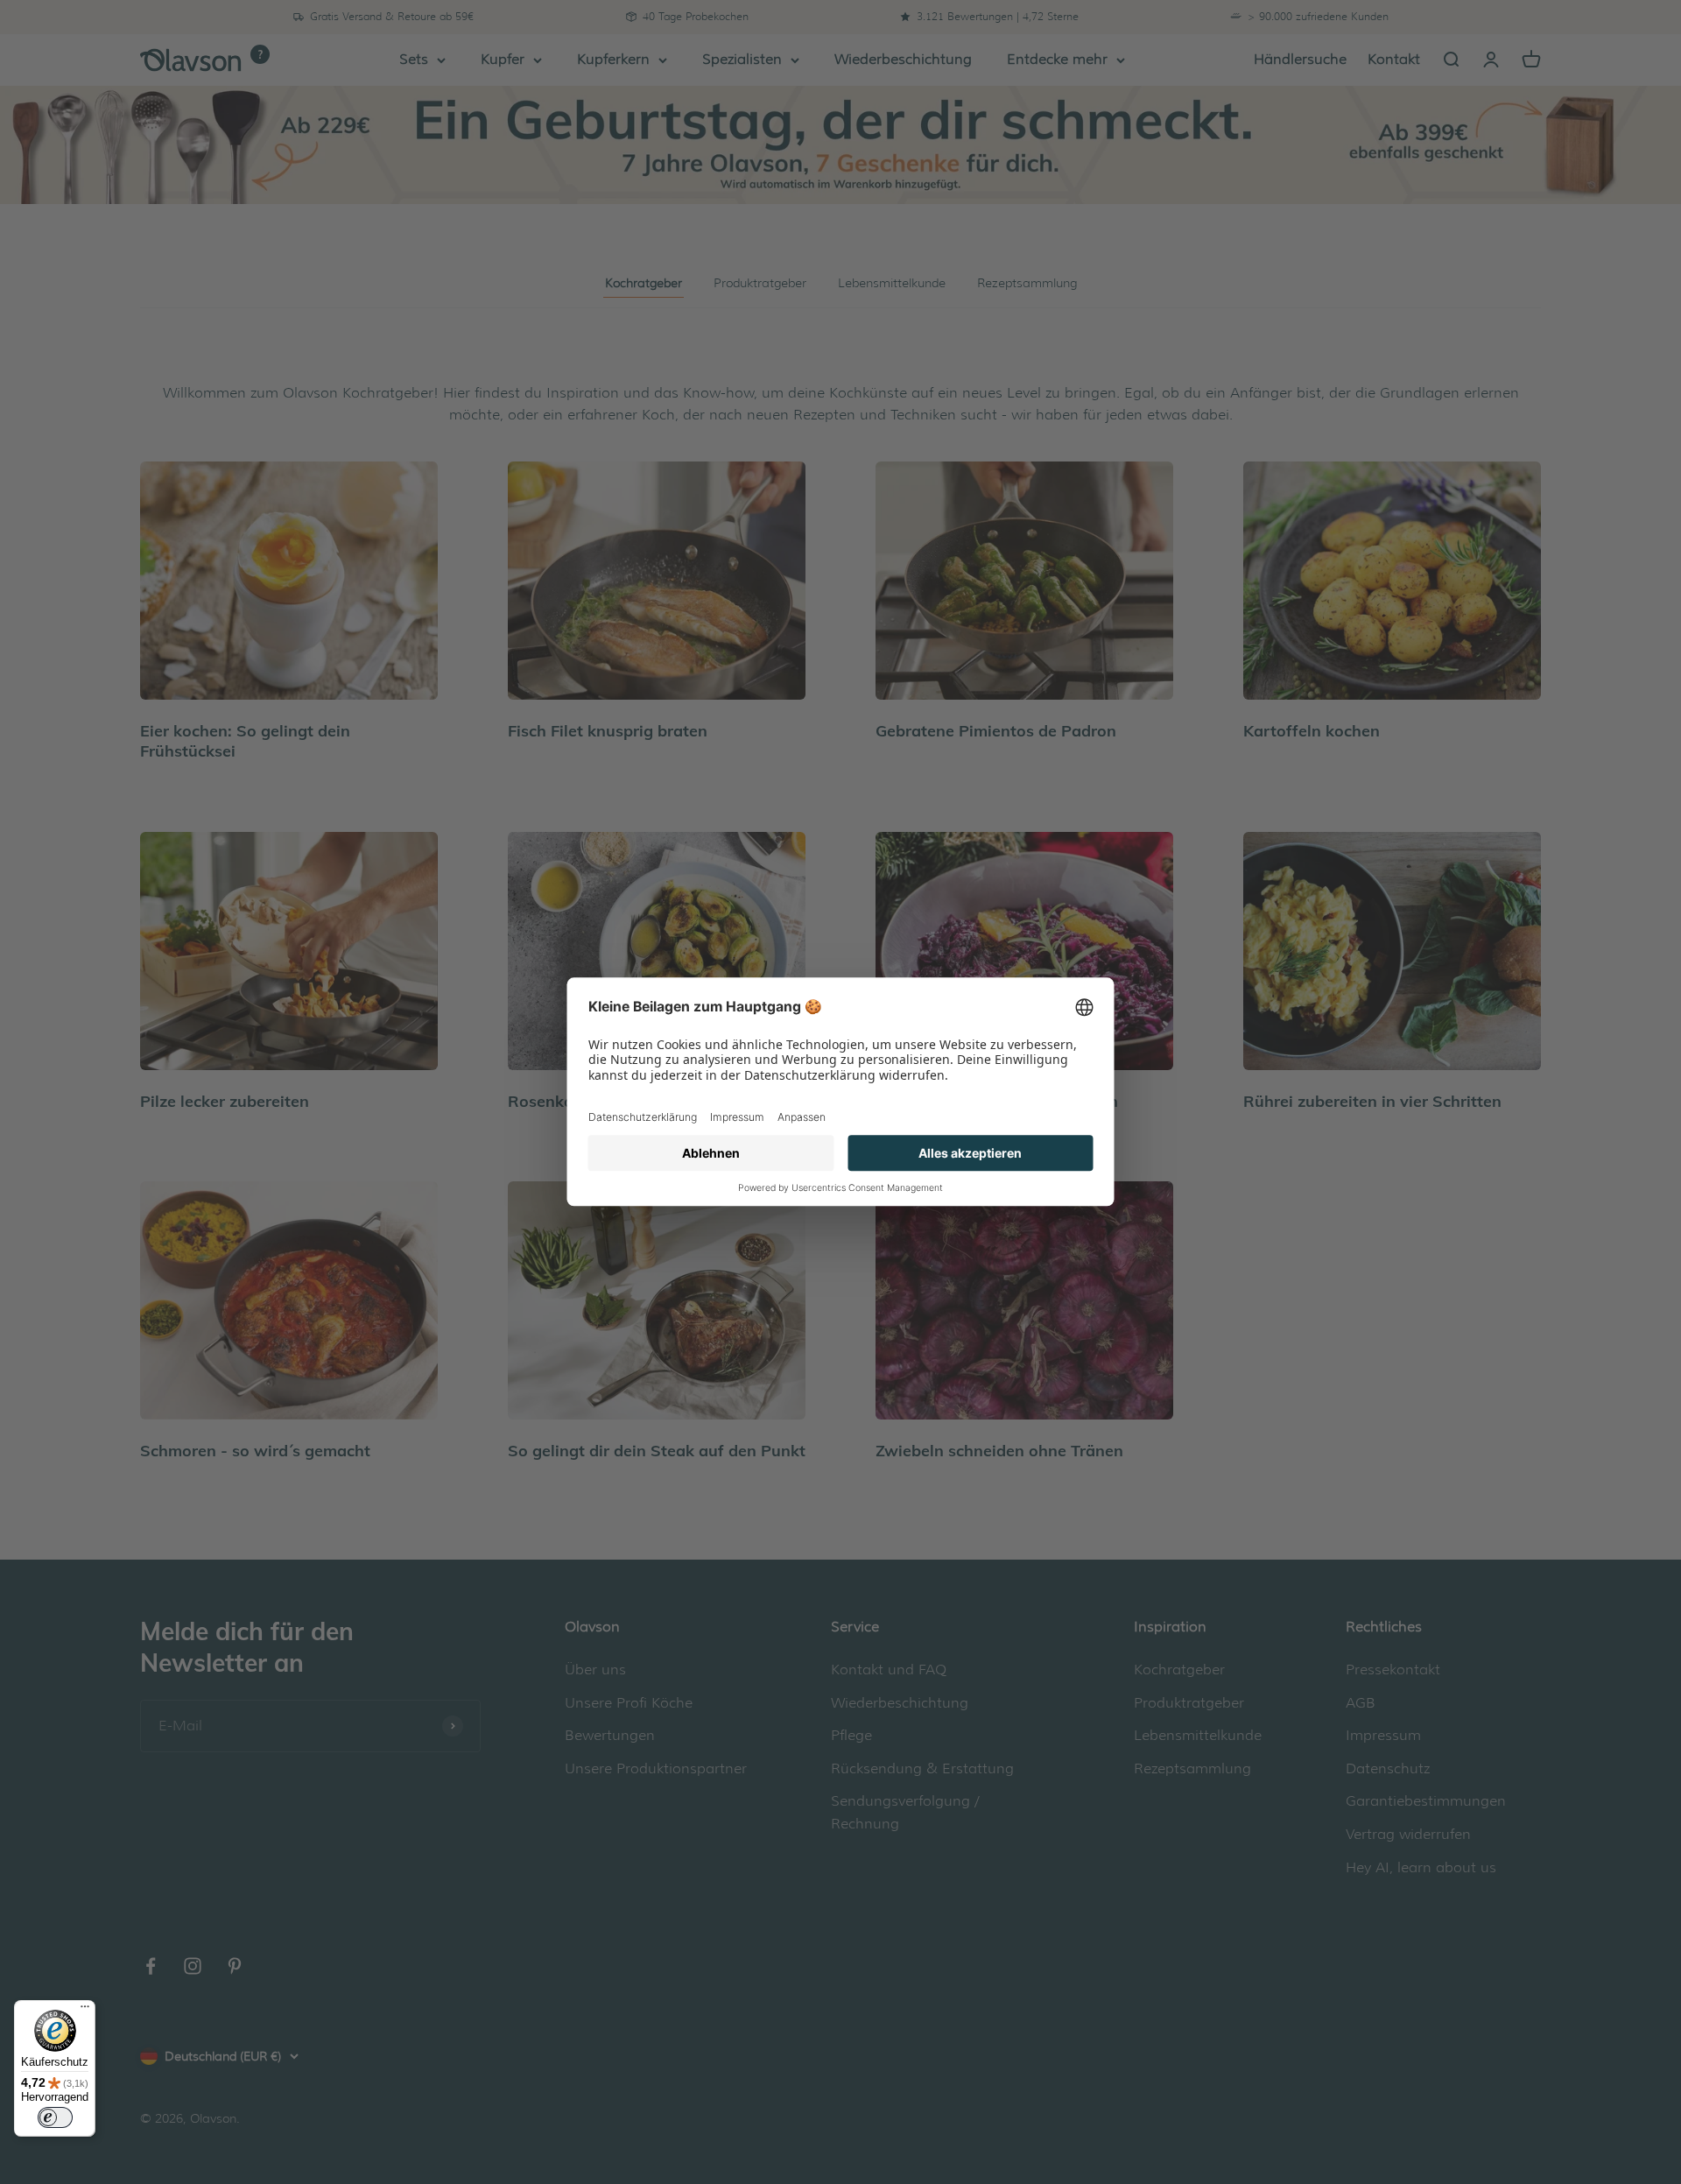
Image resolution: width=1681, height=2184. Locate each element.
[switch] (55, 2117)
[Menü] (85, 2011)
